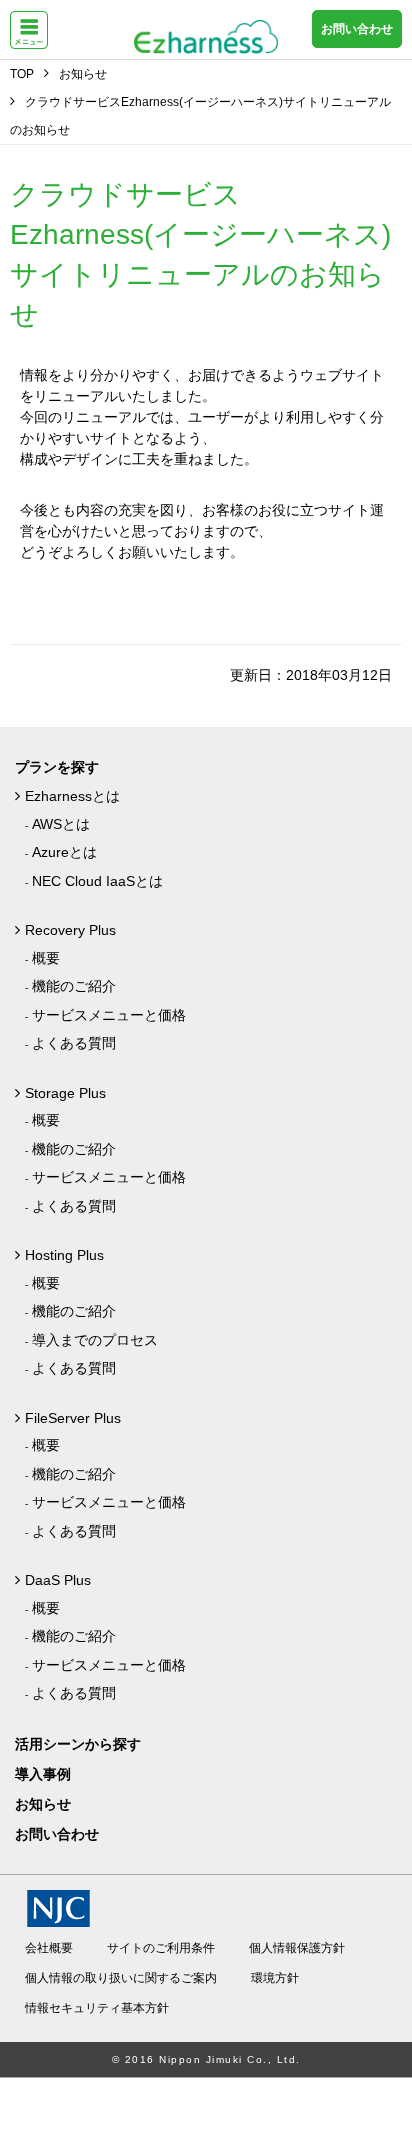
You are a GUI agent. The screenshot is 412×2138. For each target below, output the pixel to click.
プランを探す (57, 767)
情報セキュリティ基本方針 (97, 2008)
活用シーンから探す (78, 1744)
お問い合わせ (357, 29)
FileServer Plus (73, 1418)
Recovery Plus (70, 930)
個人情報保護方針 (297, 1948)
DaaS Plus (58, 1580)
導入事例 (43, 1774)
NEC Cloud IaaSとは (97, 881)
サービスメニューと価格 (109, 1015)
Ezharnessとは (72, 796)
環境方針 (275, 1978)
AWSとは (61, 824)
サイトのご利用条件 (161, 1948)
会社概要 (49, 1948)
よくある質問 (74, 1043)
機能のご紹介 (74, 986)
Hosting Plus (64, 1255)
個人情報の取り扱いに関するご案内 (121, 1978)
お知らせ (43, 1804)
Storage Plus (65, 1093)
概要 (46, 958)
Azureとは (64, 852)
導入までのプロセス (95, 1340)
